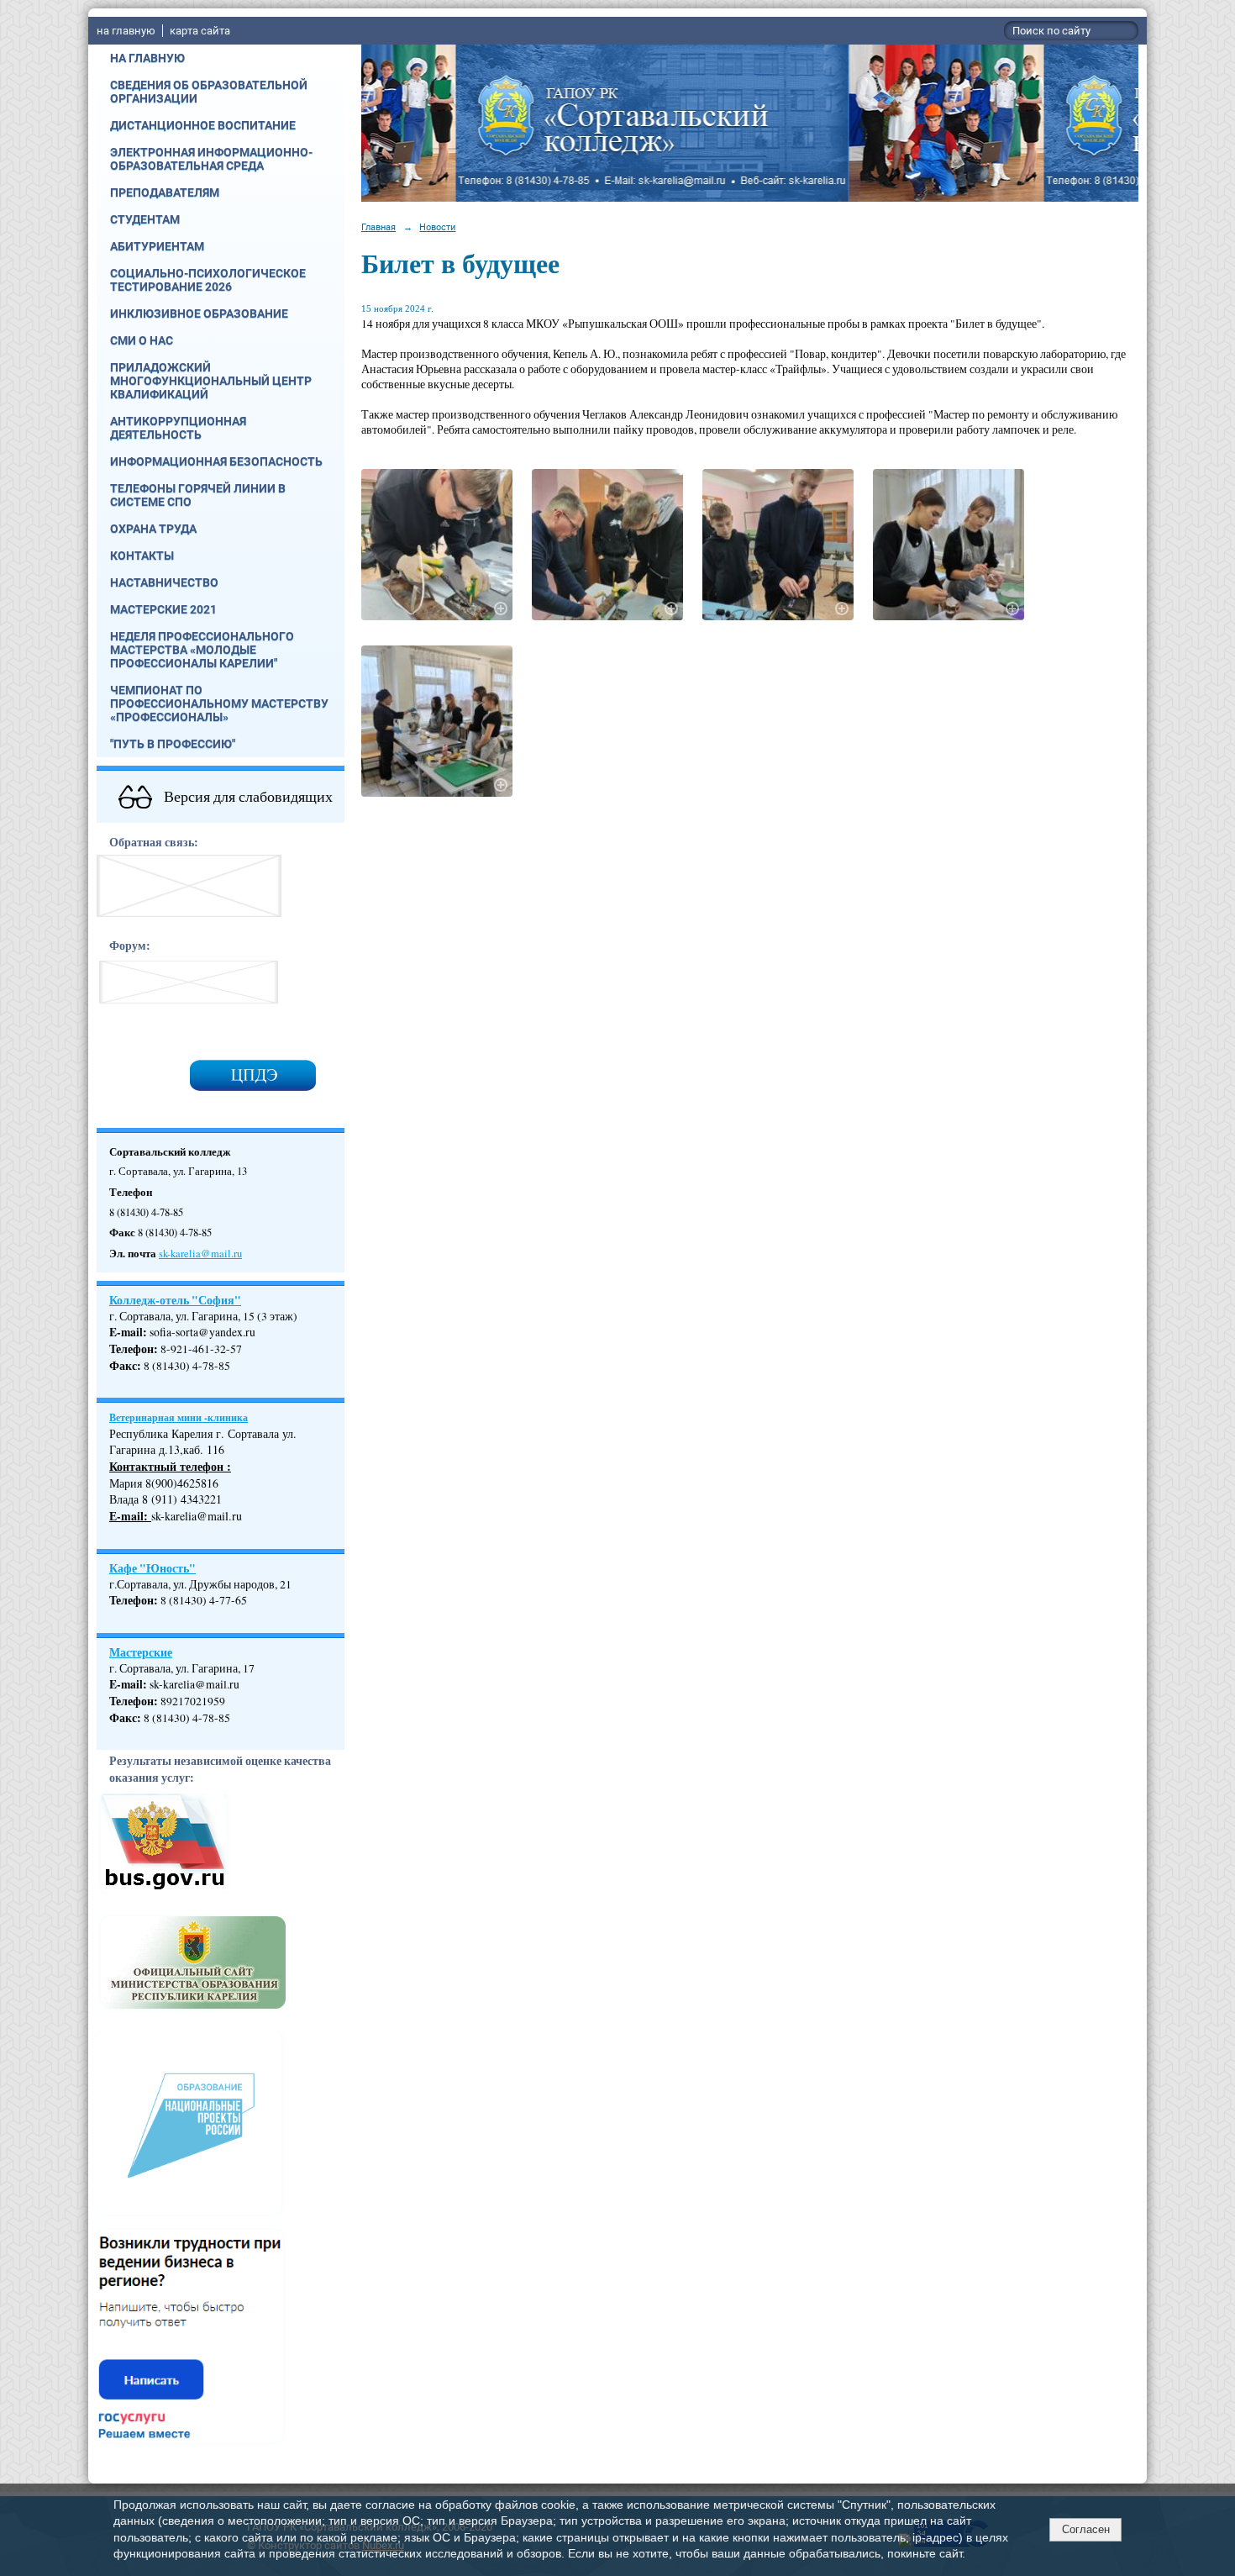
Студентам (145, 219)
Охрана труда (153, 529)
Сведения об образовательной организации (209, 92)
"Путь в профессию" (173, 744)
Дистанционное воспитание (203, 125)
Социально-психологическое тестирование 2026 (208, 280)
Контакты (142, 556)
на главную (126, 31)
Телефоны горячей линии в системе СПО (198, 495)
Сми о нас (142, 340)
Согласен (1086, 2529)
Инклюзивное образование (199, 313)
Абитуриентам (157, 246)
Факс (123, 1366)
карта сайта (200, 31)
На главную (147, 58)
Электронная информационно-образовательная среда (211, 159)
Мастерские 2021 (163, 609)
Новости (437, 227)
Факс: (125, 1718)
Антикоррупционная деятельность (178, 428)
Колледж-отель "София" (175, 1300)
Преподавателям (165, 192)
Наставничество (164, 582)
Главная (378, 227)
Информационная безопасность (216, 461)
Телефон (131, 1349)
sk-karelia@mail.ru (200, 1254)
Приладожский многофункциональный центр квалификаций (211, 381)
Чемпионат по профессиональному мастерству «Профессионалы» (219, 703)
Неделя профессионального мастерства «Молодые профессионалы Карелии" (202, 650)
